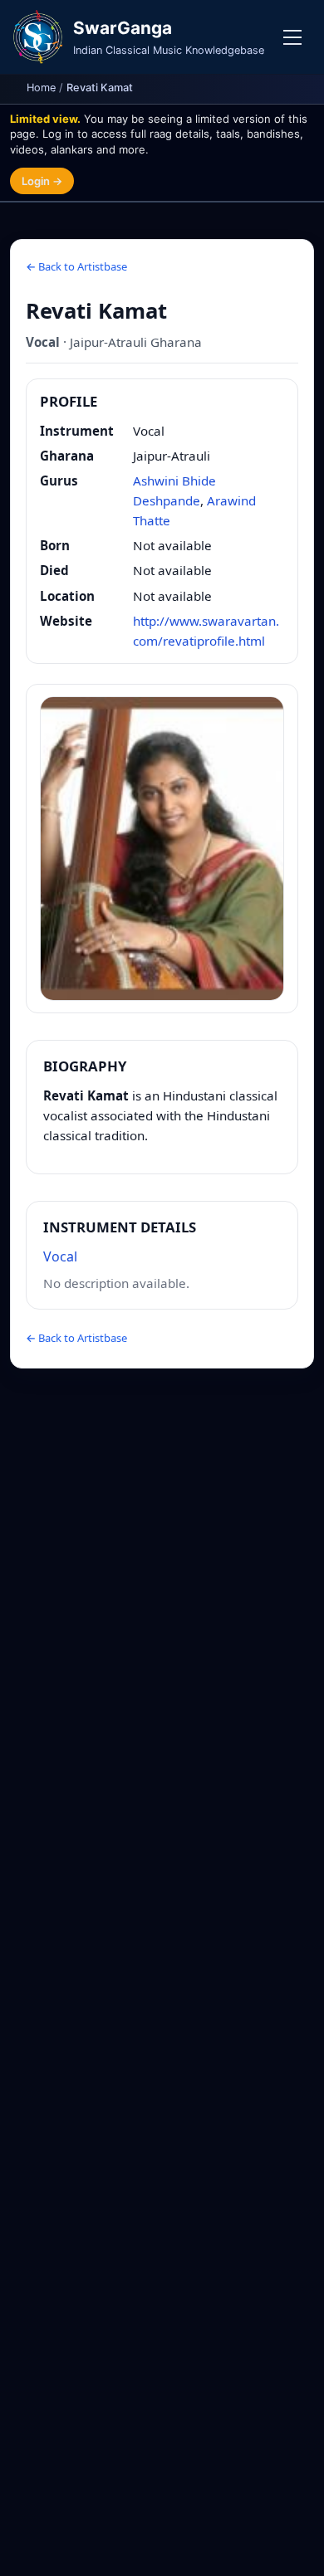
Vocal (60, 1256)
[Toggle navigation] (292, 37)
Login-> (42, 181)
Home (41, 88)
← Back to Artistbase (76, 266)
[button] (162, 849)
